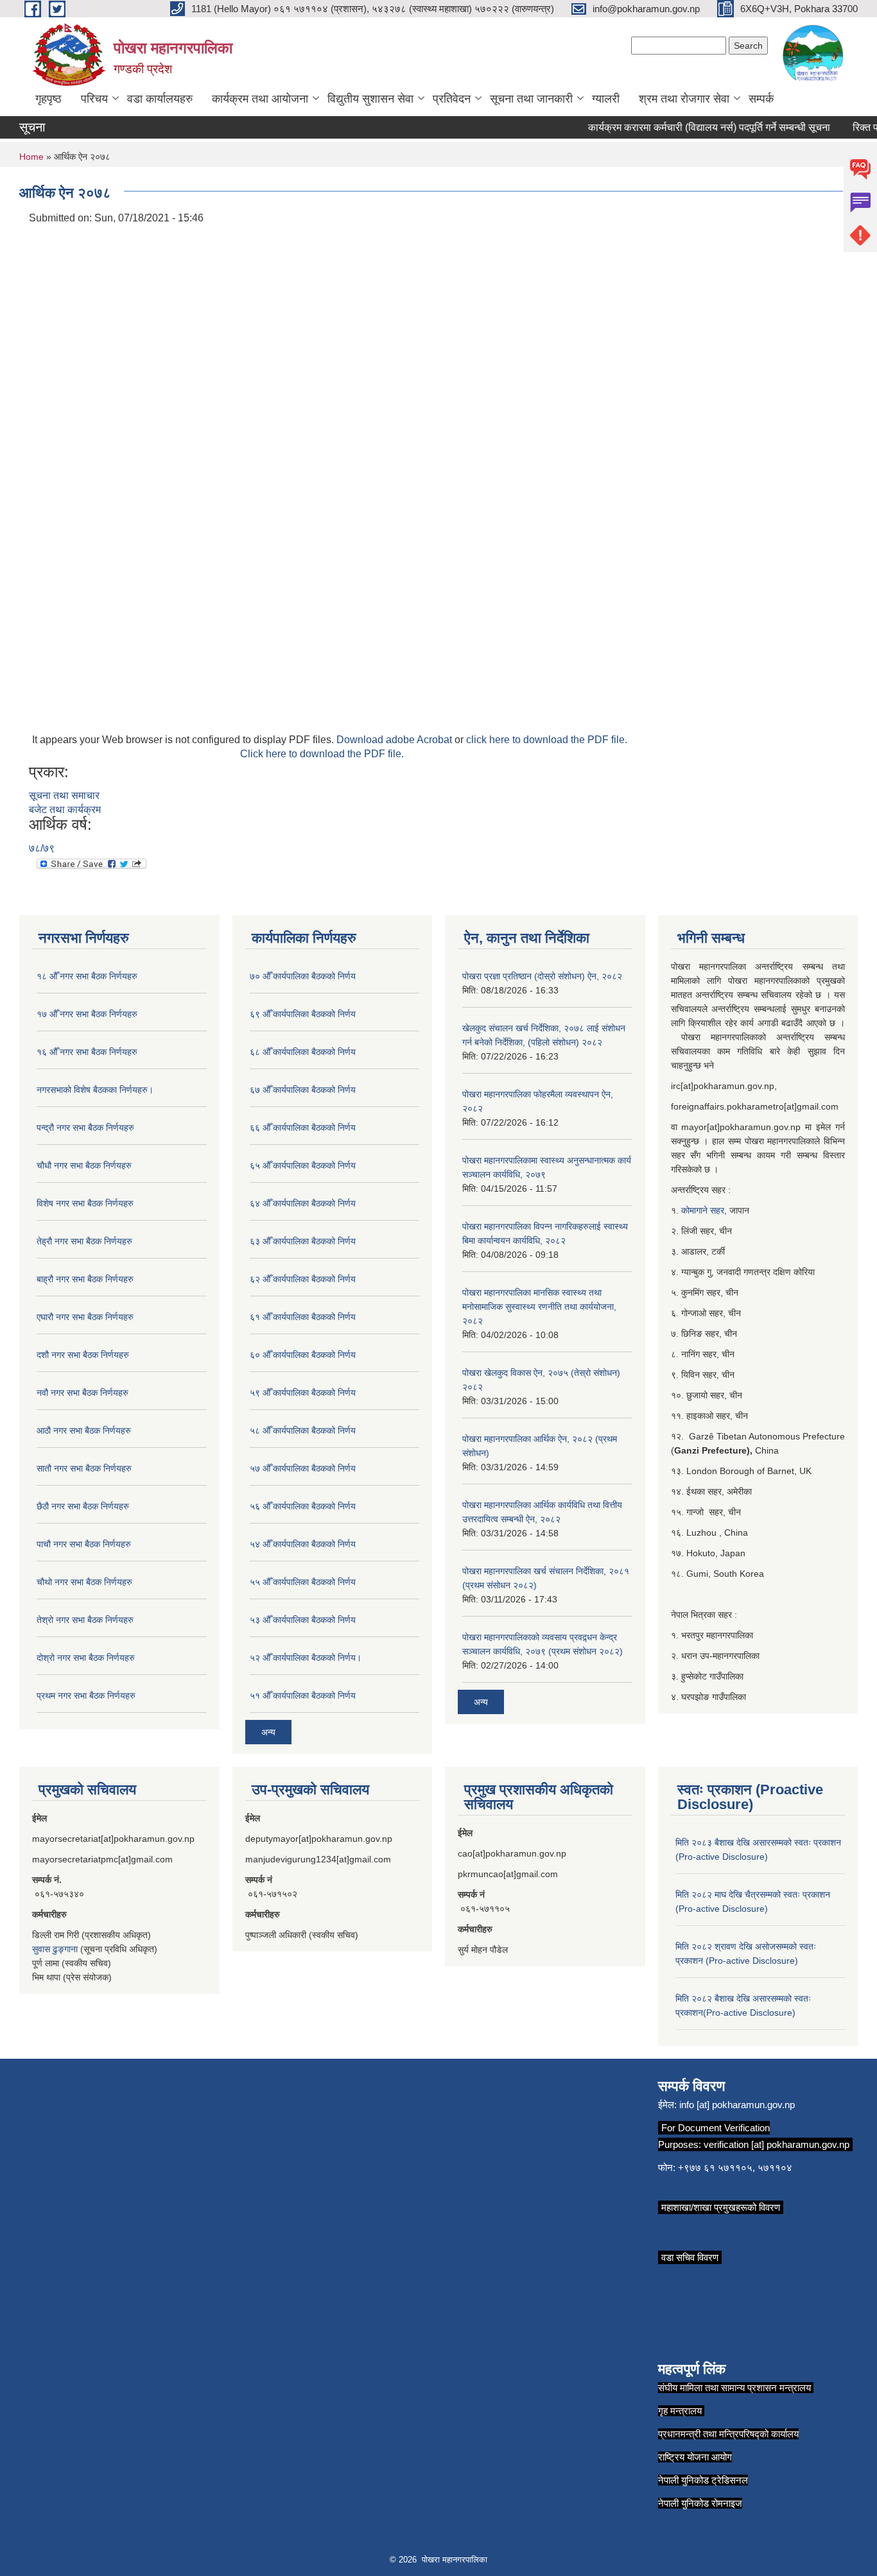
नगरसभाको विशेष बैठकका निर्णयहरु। (95, 1090)
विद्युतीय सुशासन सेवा (370, 99)
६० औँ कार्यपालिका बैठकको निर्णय (303, 1355)
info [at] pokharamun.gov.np (737, 2105)
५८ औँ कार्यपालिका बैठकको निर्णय (303, 1430)
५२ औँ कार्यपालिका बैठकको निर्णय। (306, 1658)
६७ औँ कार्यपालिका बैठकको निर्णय (303, 1090)
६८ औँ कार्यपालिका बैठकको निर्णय (303, 1052)
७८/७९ (42, 848)
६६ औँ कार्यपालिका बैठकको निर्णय (303, 1128)
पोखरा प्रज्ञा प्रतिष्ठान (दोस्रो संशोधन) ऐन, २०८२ (542, 976)
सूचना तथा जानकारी (531, 99)
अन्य (268, 1732)
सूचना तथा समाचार (64, 795)
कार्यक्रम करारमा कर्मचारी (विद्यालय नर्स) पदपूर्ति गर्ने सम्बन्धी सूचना (690, 127)
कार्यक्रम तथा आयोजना (260, 99)
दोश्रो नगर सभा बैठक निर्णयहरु (86, 1658)
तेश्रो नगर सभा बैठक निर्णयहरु (85, 1620)
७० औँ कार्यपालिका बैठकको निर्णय (303, 976)
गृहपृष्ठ (48, 99)
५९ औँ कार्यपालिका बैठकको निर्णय (303, 1393)
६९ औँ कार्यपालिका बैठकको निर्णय (303, 1014)
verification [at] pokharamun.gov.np (777, 2144)
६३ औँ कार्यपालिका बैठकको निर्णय (303, 1241)
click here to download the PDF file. (547, 740)
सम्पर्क (761, 99)
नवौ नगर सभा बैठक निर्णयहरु (82, 1393)
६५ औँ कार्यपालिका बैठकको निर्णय (303, 1165)
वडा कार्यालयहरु (160, 99)
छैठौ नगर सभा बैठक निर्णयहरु (83, 1506)
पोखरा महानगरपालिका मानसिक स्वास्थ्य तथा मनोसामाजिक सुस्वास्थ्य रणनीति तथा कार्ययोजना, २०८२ (539, 1307)
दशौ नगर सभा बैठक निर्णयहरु (83, 1355)
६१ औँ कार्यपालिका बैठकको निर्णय (303, 1317)
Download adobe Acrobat (395, 740)
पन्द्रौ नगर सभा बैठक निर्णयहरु (85, 1128)
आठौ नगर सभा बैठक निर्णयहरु (84, 1430)
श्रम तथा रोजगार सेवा (684, 99)
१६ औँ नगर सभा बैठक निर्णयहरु (87, 1052)
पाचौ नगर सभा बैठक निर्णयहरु (84, 1544)
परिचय (94, 99)
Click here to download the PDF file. (322, 754)
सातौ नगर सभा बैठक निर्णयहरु (84, 1468)
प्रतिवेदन (452, 99)
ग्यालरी (606, 99)
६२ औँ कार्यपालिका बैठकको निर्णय (303, 1279)
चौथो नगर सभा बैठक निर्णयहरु (84, 1582)
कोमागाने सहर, (705, 1210)
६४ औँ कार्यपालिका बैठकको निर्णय (303, 1203)
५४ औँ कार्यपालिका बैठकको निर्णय (303, 1544)
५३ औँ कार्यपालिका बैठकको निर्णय (303, 1620)
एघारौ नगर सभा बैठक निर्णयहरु (85, 1317)
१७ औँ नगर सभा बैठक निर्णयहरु (87, 1014)
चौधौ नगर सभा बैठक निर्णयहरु (84, 1165)
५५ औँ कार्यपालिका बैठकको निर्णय (303, 1582)
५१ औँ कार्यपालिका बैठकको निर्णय (303, 1696)
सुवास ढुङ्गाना (55, 1949)
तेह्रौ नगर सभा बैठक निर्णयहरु (84, 1241)
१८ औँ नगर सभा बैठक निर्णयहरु (87, 976)
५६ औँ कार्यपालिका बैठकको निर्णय (303, 1506)
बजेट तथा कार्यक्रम (65, 810)
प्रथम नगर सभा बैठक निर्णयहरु (86, 1696)
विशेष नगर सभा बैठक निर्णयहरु (85, 1203)
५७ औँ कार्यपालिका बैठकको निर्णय (303, 1468)
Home (31, 157)
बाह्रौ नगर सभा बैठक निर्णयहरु (85, 1279)
